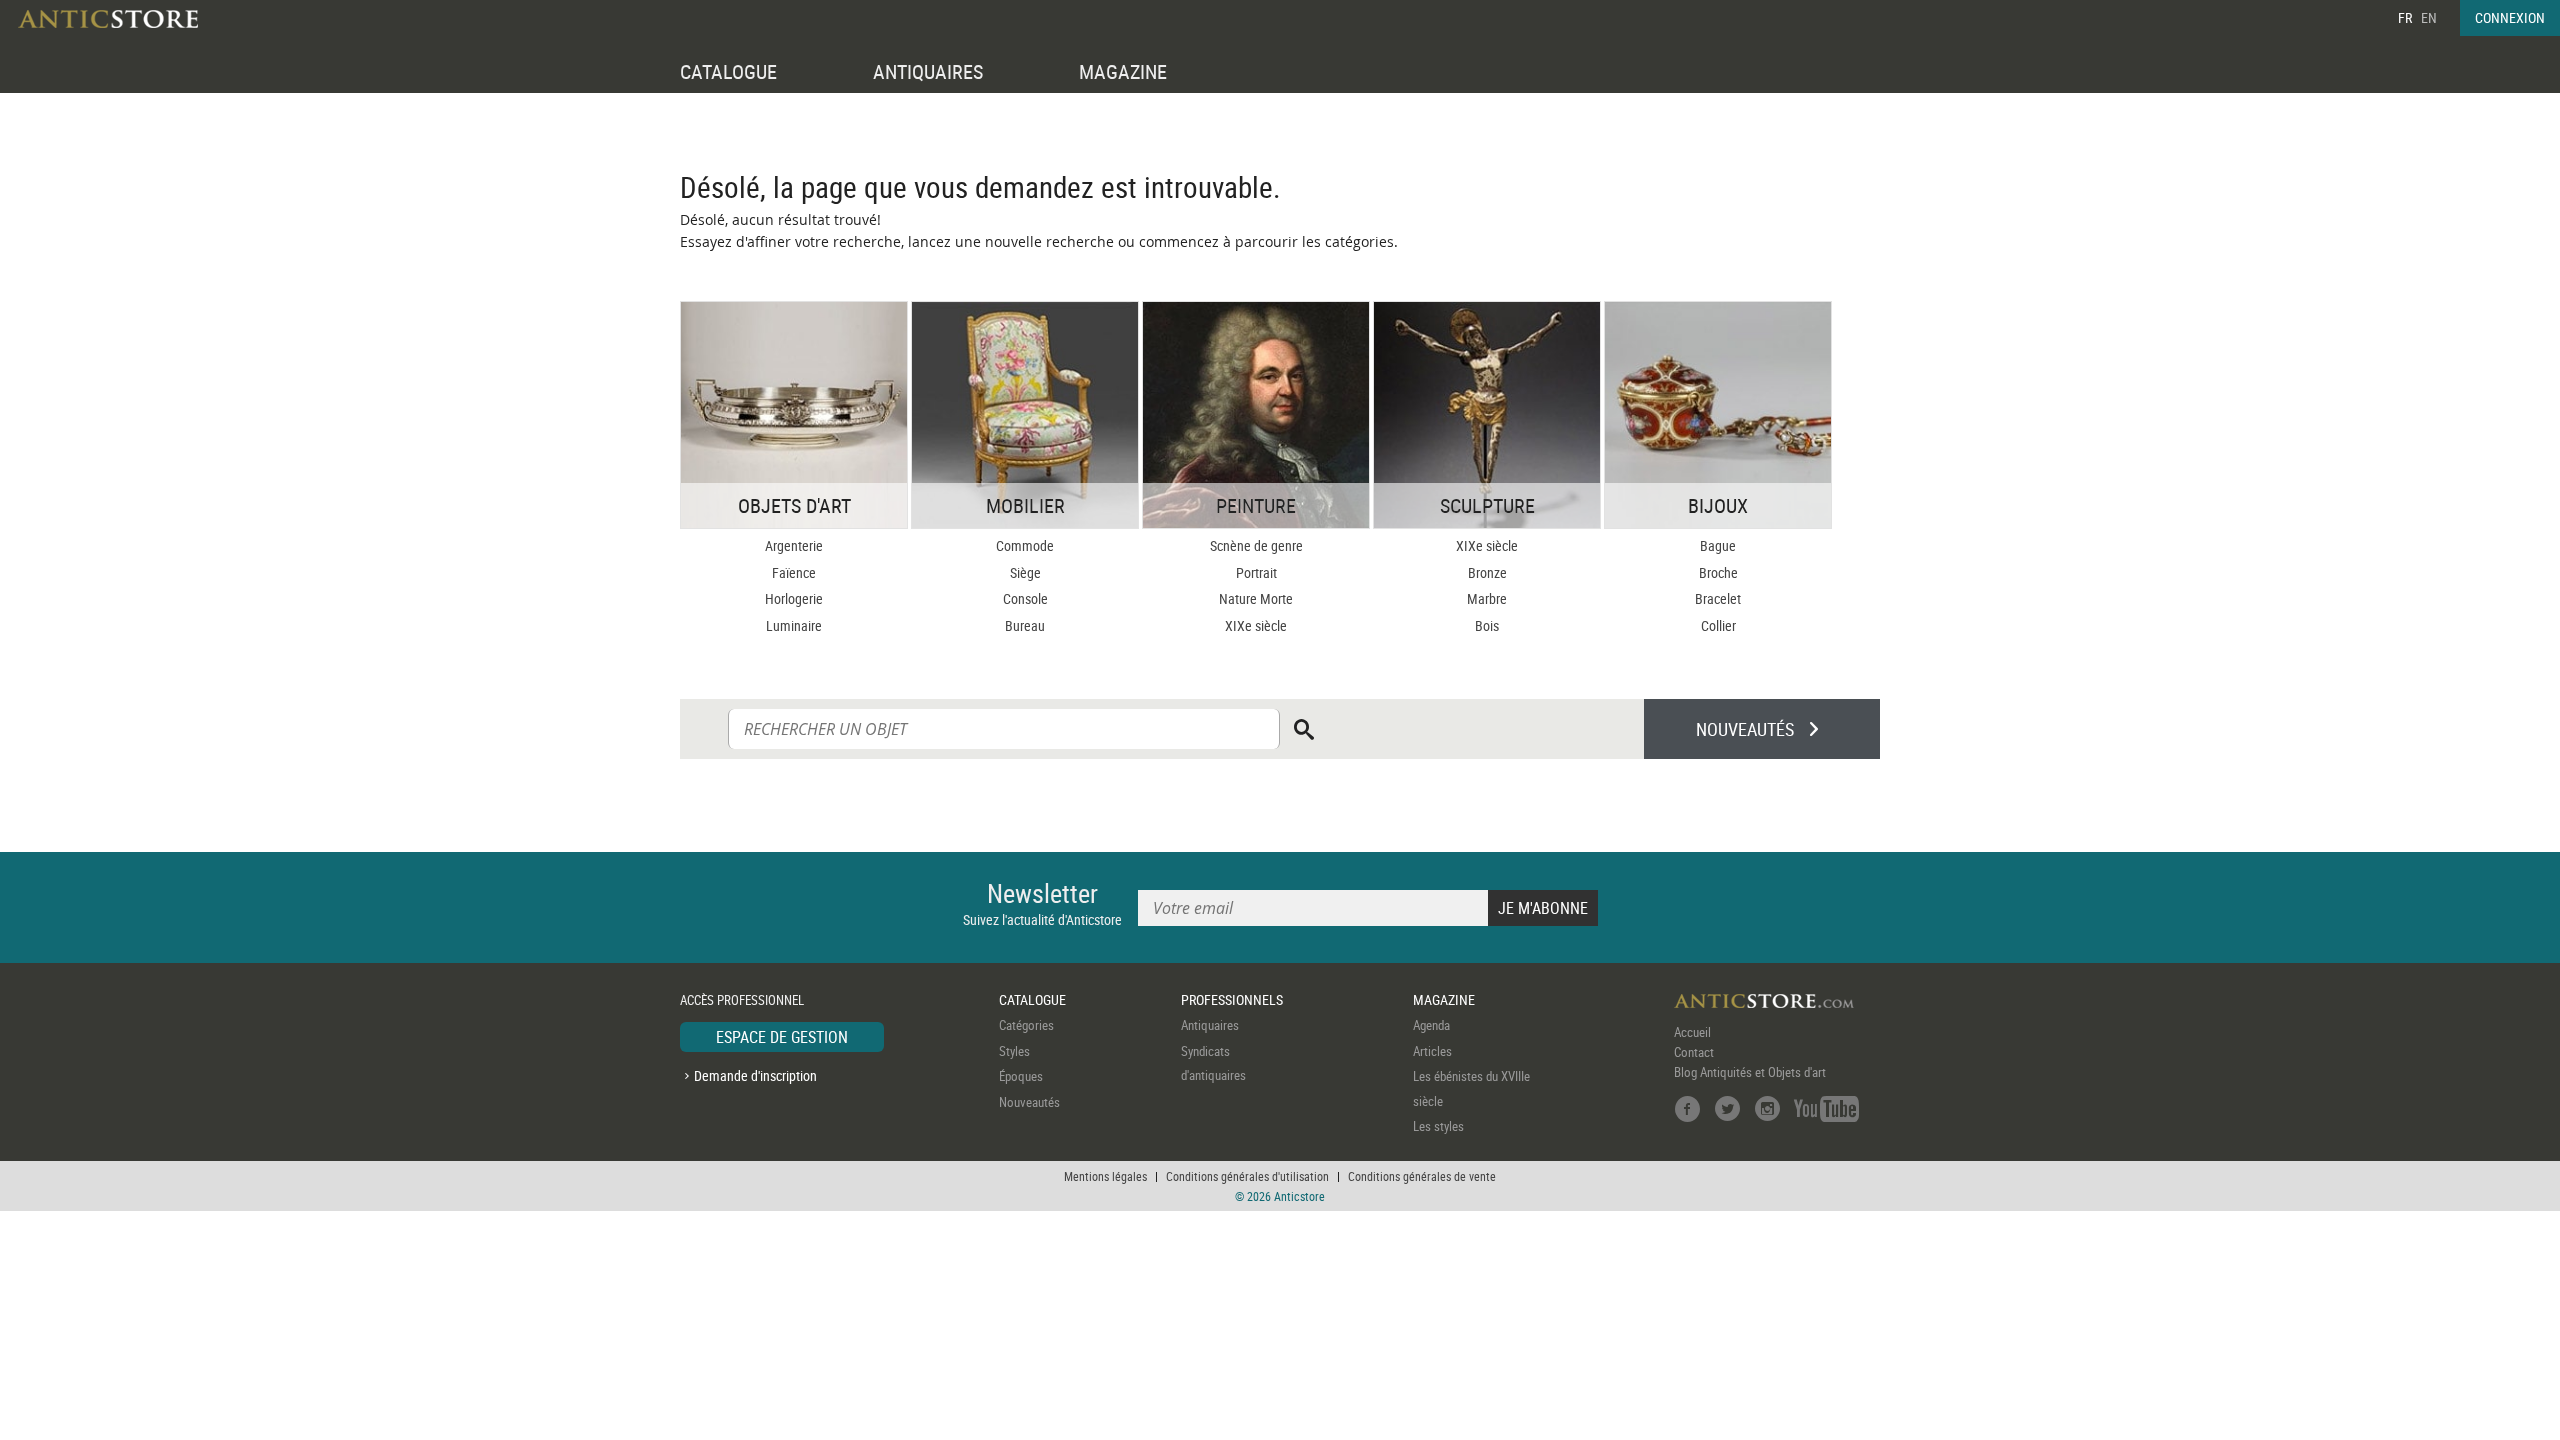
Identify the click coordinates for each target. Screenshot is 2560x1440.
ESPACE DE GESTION (782, 1037)
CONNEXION (2510, 17)
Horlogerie (794, 598)
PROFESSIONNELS (1232, 999)
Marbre (1487, 598)
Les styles (1438, 1126)
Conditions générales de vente (1422, 1176)
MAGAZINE (1123, 71)
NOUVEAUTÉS (1745, 729)
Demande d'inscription (755, 1075)
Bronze (1487, 572)
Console (1025, 598)
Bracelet (1718, 598)
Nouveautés (1029, 1102)
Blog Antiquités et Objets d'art (1750, 1072)
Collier (1718, 625)
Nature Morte (1256, 598)
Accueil (1692, 1032)
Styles (1014, 1051)
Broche (1718, 572)
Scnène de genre (1256, 545)
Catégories (1026, 1025)
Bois (1487, 625)
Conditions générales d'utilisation (1247, 1176)
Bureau (1025, 625)
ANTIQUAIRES (928, 71)
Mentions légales (1105, 1176)
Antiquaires (1210, 1025)
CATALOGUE (728, 71)
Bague (1718, 545)
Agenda (1431, 1025)
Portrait (1256, 572)
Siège (1025, 572)
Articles (1432, 1051)
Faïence (794, 572)
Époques (1021, 1076)
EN (2429, 17)
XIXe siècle (1256, 625)
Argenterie (794, 545)
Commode (1025, 545)
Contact (1694, 1052)
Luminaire (794, 625)
